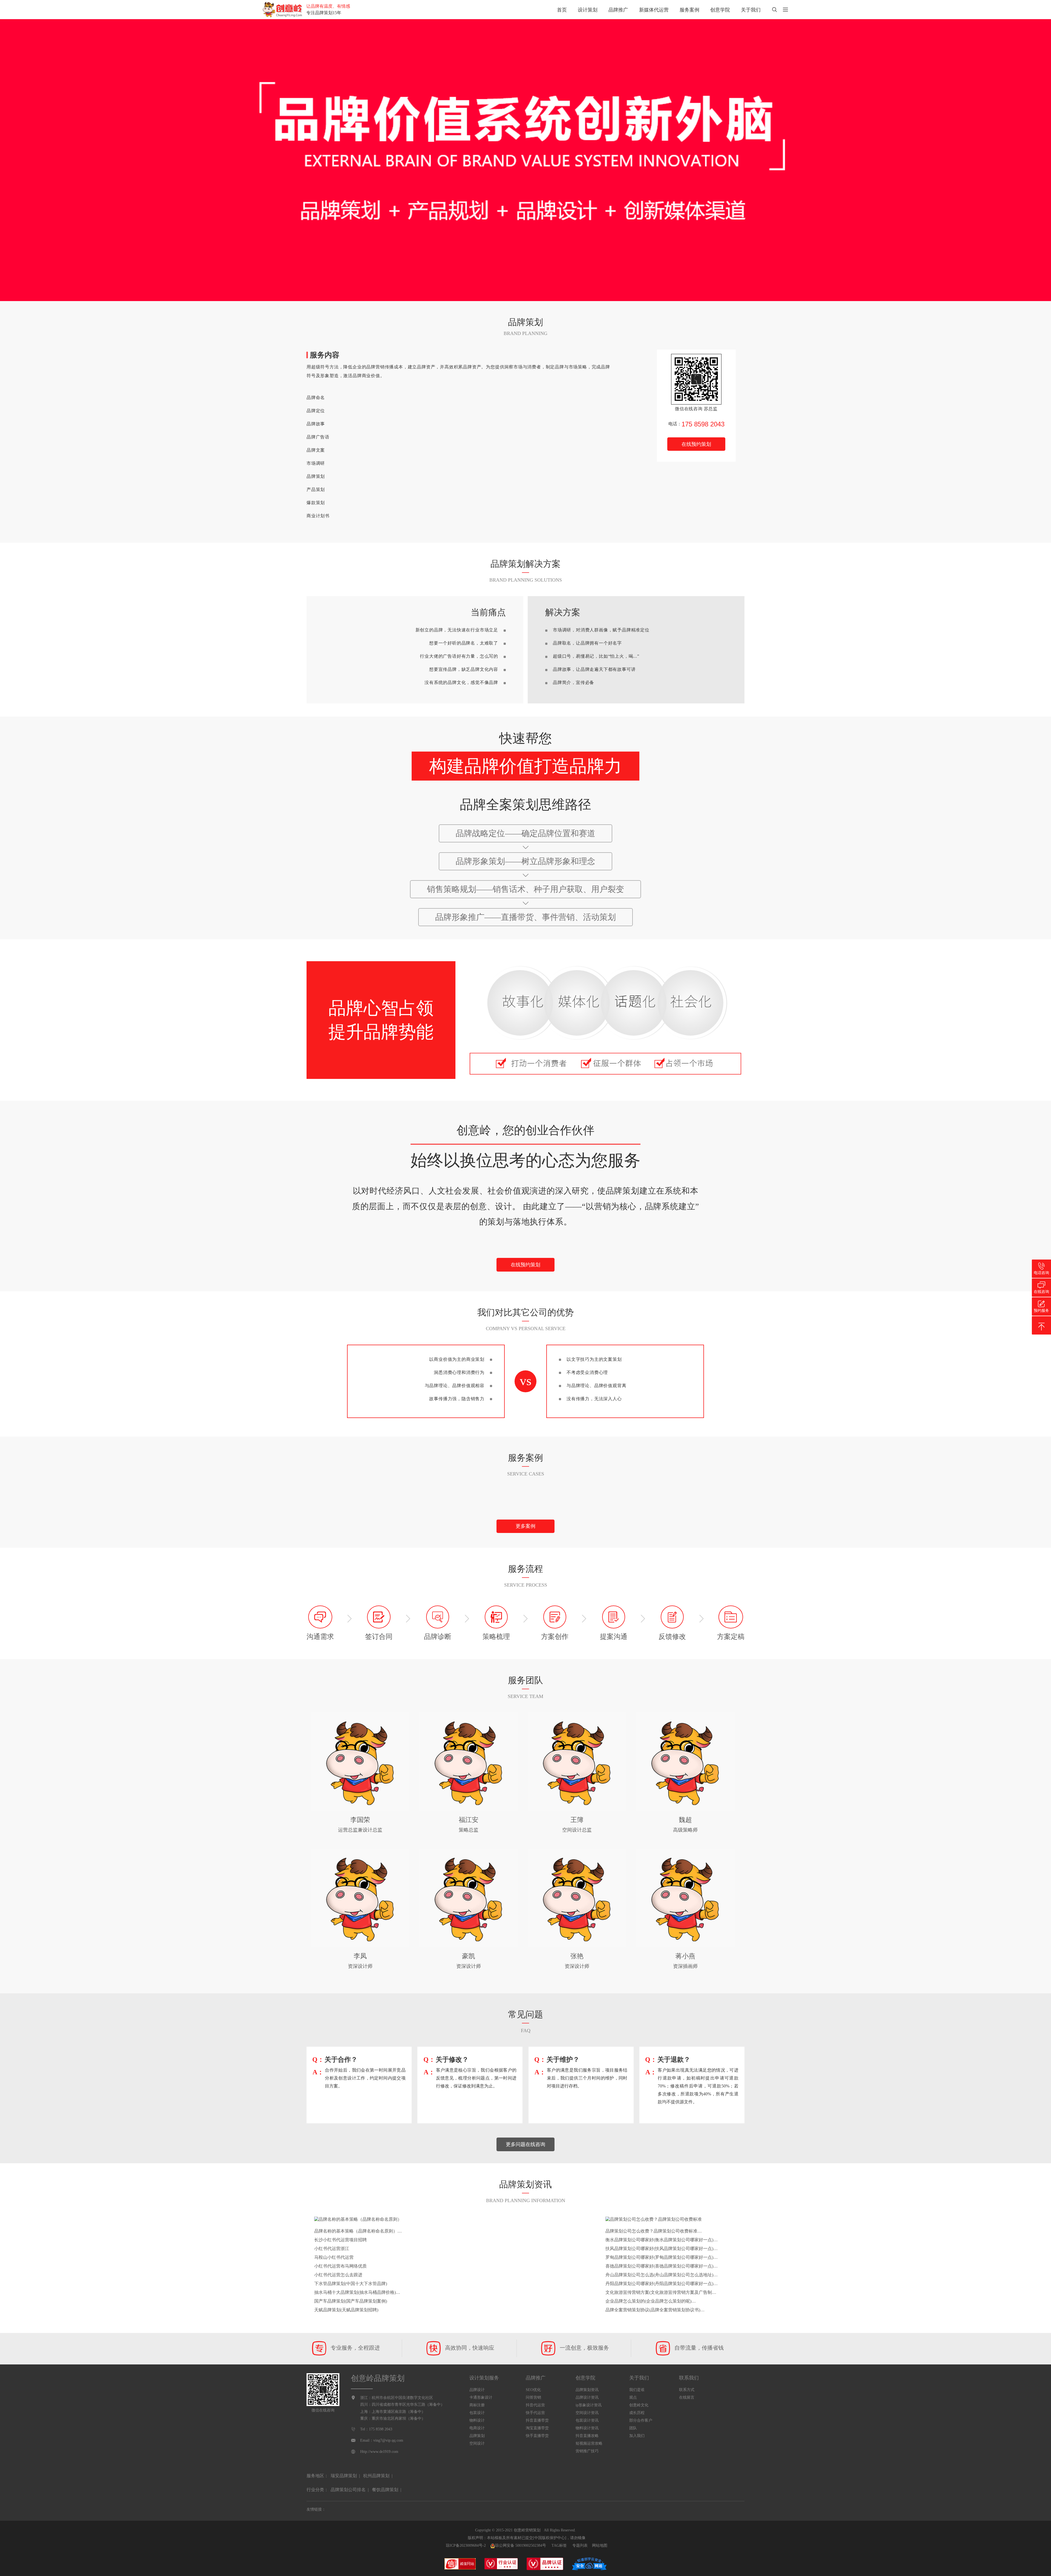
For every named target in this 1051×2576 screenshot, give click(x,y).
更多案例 (525, 1526)
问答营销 (533, 2397)
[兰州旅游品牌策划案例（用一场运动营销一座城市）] (525, 1502)
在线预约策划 (696, 444)
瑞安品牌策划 (344, 2476)
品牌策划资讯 (587, 2390)
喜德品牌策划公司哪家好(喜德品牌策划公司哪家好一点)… (662, 2266)
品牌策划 (477, 2436)
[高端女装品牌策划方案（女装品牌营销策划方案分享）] (175, 1492)
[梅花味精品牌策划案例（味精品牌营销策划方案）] (175, 1497)
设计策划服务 (484, 2378)
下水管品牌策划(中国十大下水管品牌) (351, 2284)
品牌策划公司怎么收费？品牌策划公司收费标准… (654, 2231)
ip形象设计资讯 (589, 2405)
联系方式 (687, 2390)
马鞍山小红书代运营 (334, 2257)
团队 (633, 2428)
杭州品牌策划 (376, 2476)
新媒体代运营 (654, 10)
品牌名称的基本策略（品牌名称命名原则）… (358, 2231)
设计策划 (588, 10)
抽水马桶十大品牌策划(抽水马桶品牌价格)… (357, 2292)
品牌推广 (618, 10)
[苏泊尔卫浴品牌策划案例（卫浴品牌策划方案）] (525, 1497)
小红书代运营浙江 (332, 2249)
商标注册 (477, 2405)
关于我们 (751, 10)
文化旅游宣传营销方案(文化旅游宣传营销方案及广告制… (661, 2292)
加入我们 (637, 2436)
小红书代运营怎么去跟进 (338, 2275)
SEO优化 (533, 2390)
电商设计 (477, 2428)
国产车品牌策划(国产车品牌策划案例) (351, 2301)
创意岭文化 (639, 2405)
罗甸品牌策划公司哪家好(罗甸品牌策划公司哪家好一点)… (662, 2257)
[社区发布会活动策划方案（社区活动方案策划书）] (525, 1492)
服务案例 (689, 10)
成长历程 (637, 2413)
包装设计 (477, 2413)
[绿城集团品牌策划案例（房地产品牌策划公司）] (876, 1497)
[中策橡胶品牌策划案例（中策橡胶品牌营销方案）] (876, 1492)
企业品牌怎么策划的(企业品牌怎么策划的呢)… (651, 2301)
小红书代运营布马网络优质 (340, 2266)
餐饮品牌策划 (385, 2490)
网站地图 (600, 2545)
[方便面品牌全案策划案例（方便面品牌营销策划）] (175, 1502)
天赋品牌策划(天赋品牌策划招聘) (346, 2310)
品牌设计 (477, 2390)
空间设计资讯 (587, 2413)
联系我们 (689, 2378)
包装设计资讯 (587, 2420)
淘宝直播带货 (537, 2428)
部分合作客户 (641, 2420)
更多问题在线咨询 (525, 2144)
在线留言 (687, 2397)
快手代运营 (535, 2413)
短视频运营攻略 (589, 2443)
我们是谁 (637, 2390)
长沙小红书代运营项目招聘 (340, 2240)
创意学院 (720, 10)
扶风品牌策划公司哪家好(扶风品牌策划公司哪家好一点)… (662, 2249)
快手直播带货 (537, 2436)
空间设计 (477, 2443)
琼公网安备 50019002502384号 (521, 2545)
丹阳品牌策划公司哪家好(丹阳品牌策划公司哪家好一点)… (662, 2284)
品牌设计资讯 (587, 2397)
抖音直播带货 (537, 2420)
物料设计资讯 (587, 2428)
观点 (633, 2397)
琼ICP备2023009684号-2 (466, 2545)
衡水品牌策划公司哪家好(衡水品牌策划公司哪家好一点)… (662, 2240)
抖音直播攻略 (587, 2436)
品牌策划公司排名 (348, 2490)
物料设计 (477, 2420)
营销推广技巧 (587, 2451)
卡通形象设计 (481, 2397)
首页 (562, 10)
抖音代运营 (535, 2405)
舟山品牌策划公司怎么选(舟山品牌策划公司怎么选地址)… (662, 2275)
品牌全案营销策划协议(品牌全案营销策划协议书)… (655, 2310)
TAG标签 (559, 2545)
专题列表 (580, 2545)
